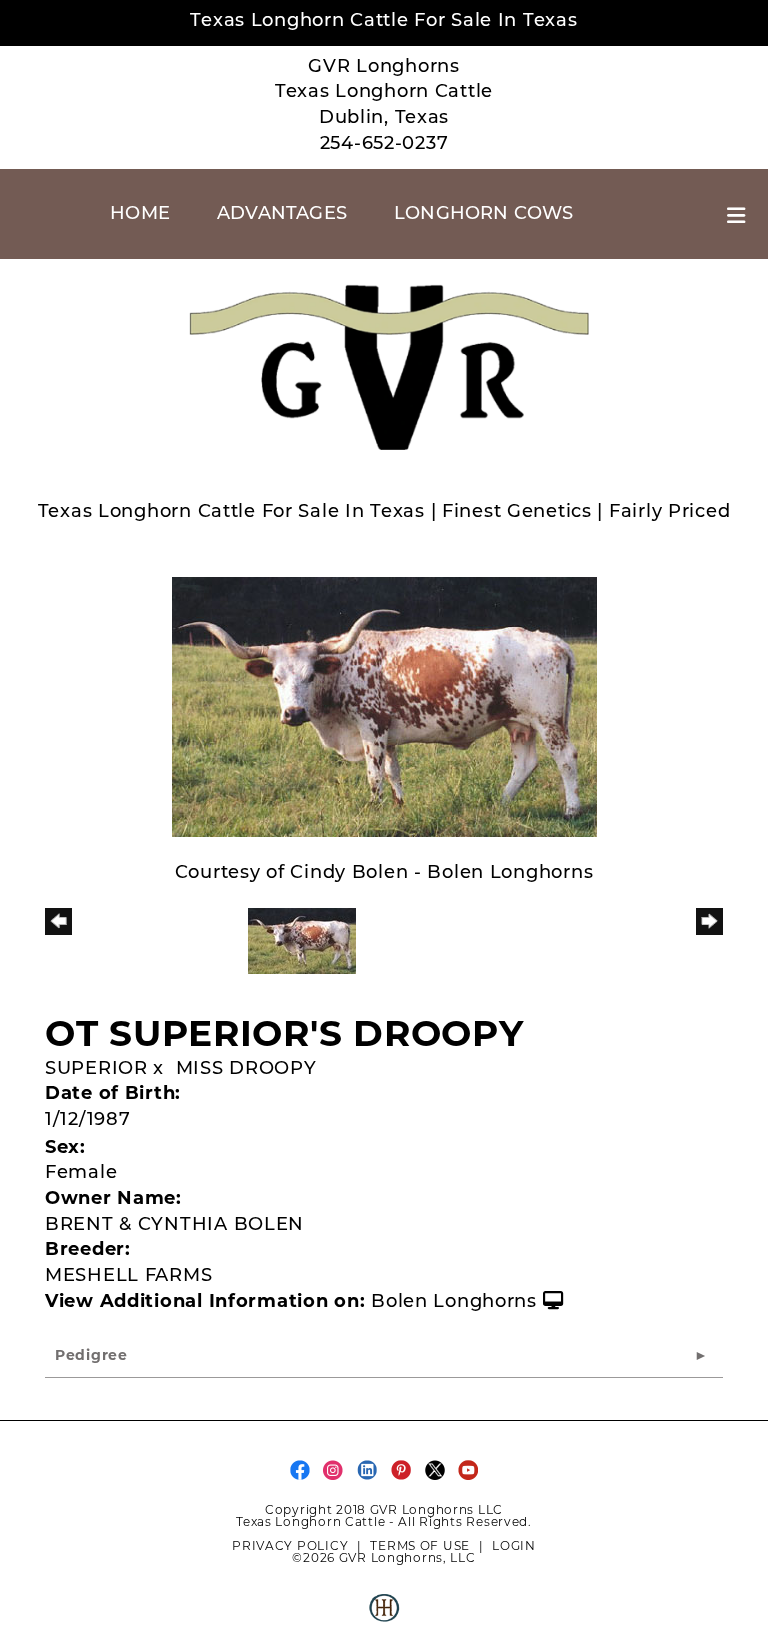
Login (514, 1545)
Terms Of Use (420, 1545)
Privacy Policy (290, 1545)
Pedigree (91, 1356)
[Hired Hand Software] (384, 1616)
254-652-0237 (384, 145)
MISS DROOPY (246, 1070)
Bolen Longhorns (454, 1303)
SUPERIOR (96, 1070)
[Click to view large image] (384, 707)
